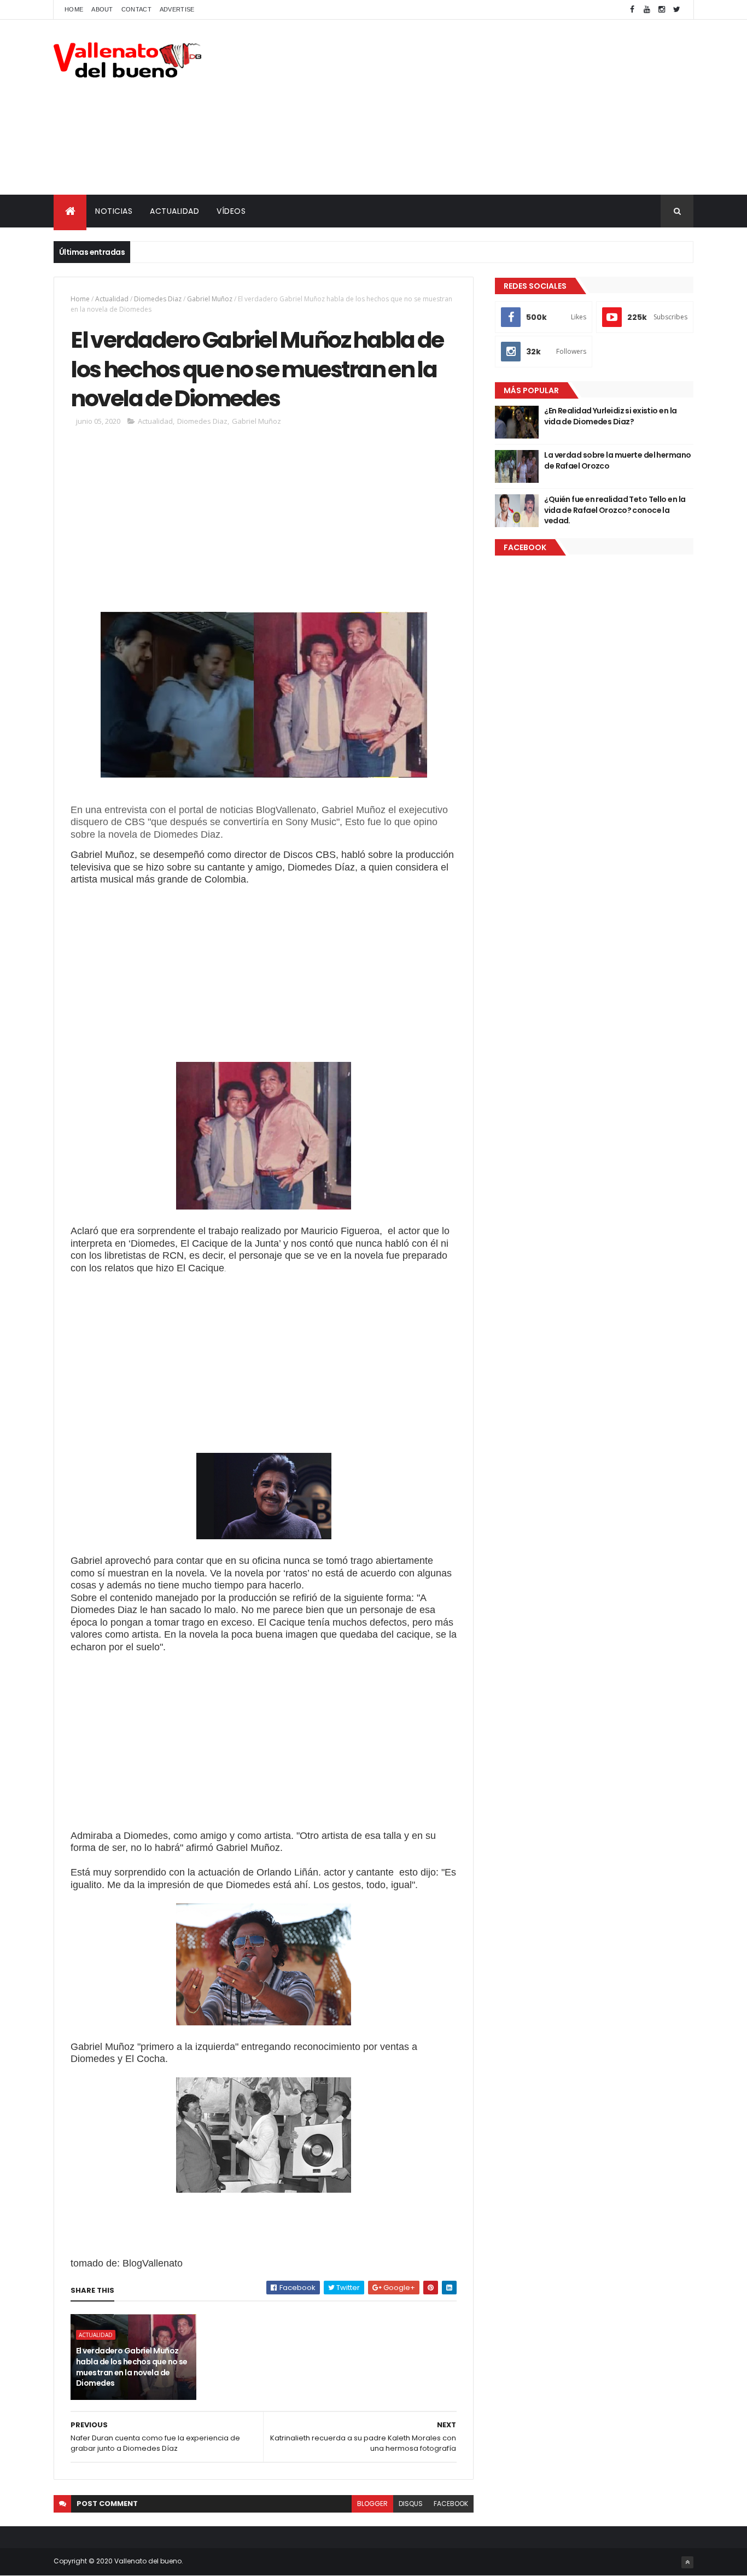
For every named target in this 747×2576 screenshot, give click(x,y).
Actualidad (112, 299)
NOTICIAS (114, 211)
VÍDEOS (231, 211)
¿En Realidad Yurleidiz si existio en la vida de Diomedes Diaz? (610, 416)
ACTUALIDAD (174, 211)
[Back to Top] (687, 2562)
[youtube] (647, 10)
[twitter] (676, 10)
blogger (372, 2504)
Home (74, 9)
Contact (136, 9)
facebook (451, 2504)
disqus (411, 2504)
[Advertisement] (494, 107)
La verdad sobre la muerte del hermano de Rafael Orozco (617, 460)
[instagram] (662, 10)
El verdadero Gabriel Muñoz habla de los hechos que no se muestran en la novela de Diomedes (132, 2367)
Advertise (177, 9)
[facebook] (632, 10)
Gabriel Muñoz (210, 299)
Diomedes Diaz (158, 299)
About (102, 9)
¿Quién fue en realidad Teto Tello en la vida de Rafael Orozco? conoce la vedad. (615, 510)
